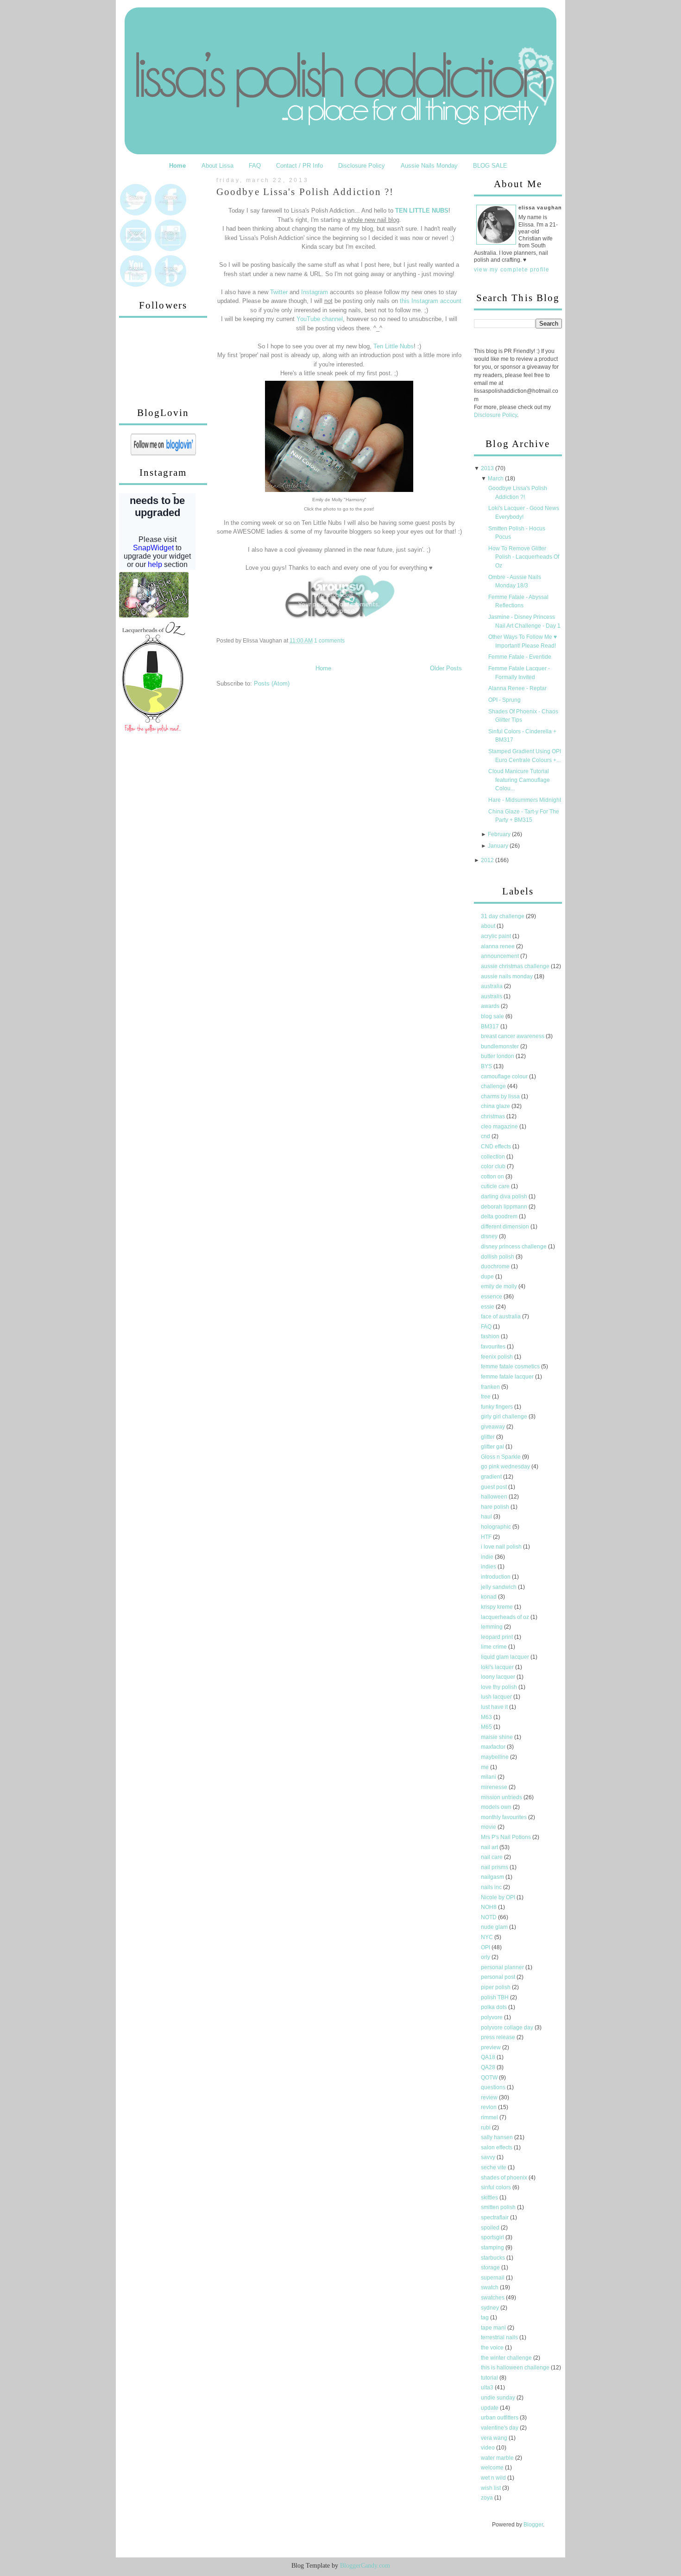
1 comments (329, 641)
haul (487, 1517)
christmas (494, 1116)
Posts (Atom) (272, 683)
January (498, 846)
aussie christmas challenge (516, 966)
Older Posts (446, 668)
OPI (486, 1947)
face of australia (501, 1316)
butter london (498, 1056)
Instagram (315, 292)
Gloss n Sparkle (501, 1457)
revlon (489, 2107)
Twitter (279, 292)
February (499, 834)
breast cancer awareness (513, 1036)
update (490, 2408)
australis (492, 996)
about (489, 926)
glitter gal (493, 1447)
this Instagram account (431, 301)
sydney (491, 2308)
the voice (493, 2348)
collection (494, 1157)
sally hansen (498, 2137)
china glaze (496, 1106)
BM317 (491, 1027)
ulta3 (488, 2387)
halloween (495, 1497)
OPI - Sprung (504, 700)
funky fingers (498, 1407)
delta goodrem (500, 1216)
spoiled (491, 2228)
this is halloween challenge (516, 2368)
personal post (499, 1977)
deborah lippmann (505, 1207)
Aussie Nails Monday (429, 166)
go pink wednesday (506, 1467)
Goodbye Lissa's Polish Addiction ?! (305, 192)
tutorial (490, 2378)
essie (488, 1307)
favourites (494, 1347)
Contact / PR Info (300, 166)
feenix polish (498, 1357)
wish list (492, 2488)
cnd (486, 1136)
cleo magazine (500, 1127)
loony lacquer (499, 1677)
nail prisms (495, 1867)
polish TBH (495, 1997)
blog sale (493, 1016)
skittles (490, 2198)
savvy (489, 2157)
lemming (492, 1627)
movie (489, 1827)
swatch (490, 2287)
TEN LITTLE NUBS (422, 211)
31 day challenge (503, 916)
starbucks (494, 2258)
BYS (487, 1066)
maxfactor (494, 1747)
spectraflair (495, 2217)
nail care (492, 1857)
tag (486, 2318)
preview (492, 2047)
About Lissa (218, 166)
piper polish (496, 1987)
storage (491, 2267)
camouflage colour (505, 1077)
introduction (496, 1577)
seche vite (494, 2167)
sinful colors (497, 2187)
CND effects (497, 1146)
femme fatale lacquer (508, 1377)
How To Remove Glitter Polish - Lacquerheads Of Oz (524, 557)
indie (488, 1557)
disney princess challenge (514, 1247)
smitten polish (499, 2207)
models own (497, 1807)
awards (491, 1006)
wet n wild (494, 2478)
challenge (494, 1086)
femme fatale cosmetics (511, 1367)
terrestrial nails (500, 2337)
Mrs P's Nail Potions (507, 1837)
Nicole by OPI (499, 1897)
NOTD (489, 1917)
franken (491, 1387)
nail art (490, 1847)
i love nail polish (502, 1547)
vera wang (495, 2438)
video (489, 2448)
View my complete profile (512, 270)
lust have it (495, 1707)
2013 (487, 468)
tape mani (494, 2328)
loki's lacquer (498, 1667)
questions (494, 2087)
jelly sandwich (499, 1587)
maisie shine (498, 1737)
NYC (488, 1937)
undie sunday (499, 2398)
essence (492, 1297)
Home (177, 166)
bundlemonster (501, 1046)
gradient (492, 1477)
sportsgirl (493, 2237)
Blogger (533, 2525)
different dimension (506, 1227)
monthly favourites (504, 1817)
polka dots (495, 2007)
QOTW (490, 2078)
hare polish (496, 1507)
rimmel (490, 2117)
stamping (493, 2248)
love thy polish (500, 1687)
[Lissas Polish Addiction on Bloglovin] (163, 453)
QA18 (489, 2057)
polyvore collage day (508, 2028)
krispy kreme (498, 1607)
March (496, 479)
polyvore (492, 2017)
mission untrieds (502, 1797)
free (486, 1397)
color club (494, 1166)
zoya (488, 2498)
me (486, 1767)
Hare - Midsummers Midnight (525, 800)
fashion (491, 1336)
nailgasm (493, 1877)
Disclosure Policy (362, 166)
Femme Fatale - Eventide (520, 657)
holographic (497, 1527)
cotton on (493, 1177)
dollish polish (498, 1257)
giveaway (494, 1427)
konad (489, 1597)
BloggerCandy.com (365, 2566)
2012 (487, 860)
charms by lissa (501, 1096)
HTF (487, 1537)
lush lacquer (497, 1697)
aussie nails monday (508, 976)
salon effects (497, 2148)
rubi (486, 2128)
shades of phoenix (505, 2178)
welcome (493, 2468)
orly (486, 1957)
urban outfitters (500, 2418)
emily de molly (500, 1286)
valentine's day (500, 2428)
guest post (495, 1487)
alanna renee (498, 946)
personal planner (503, 1967)
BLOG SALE (490, 166)
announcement (501, 956)
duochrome (496, 1266)
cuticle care (496, 1186)
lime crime (495, 1647)
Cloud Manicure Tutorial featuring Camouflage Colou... (519, 780)
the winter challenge (507, 2358)
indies (489, 1567)
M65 (487, 1727)
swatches (493, 2298)
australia (492, 986)
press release (499, 2037)
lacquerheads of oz (506, 1617)
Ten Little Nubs (394, 346)
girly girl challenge (505, 1417)
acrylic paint (497, 936)
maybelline (495, 1757)
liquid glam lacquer (506, 1657)
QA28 (489, 2067)
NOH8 (489, 1907)
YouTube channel (320, 319)
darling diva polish (505, 1197)
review (490, 2097)
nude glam (495, 1927)
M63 (487, 1717)
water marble (498, 2458)
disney (490, 1236)
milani (489, 1777)
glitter (489, 1437)
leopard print (498, 1637)
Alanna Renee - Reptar (517, 688)
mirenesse (495, 1787)
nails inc (492, 1887)
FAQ (255, 166)
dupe (488, 1277)
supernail (493, 2278)
